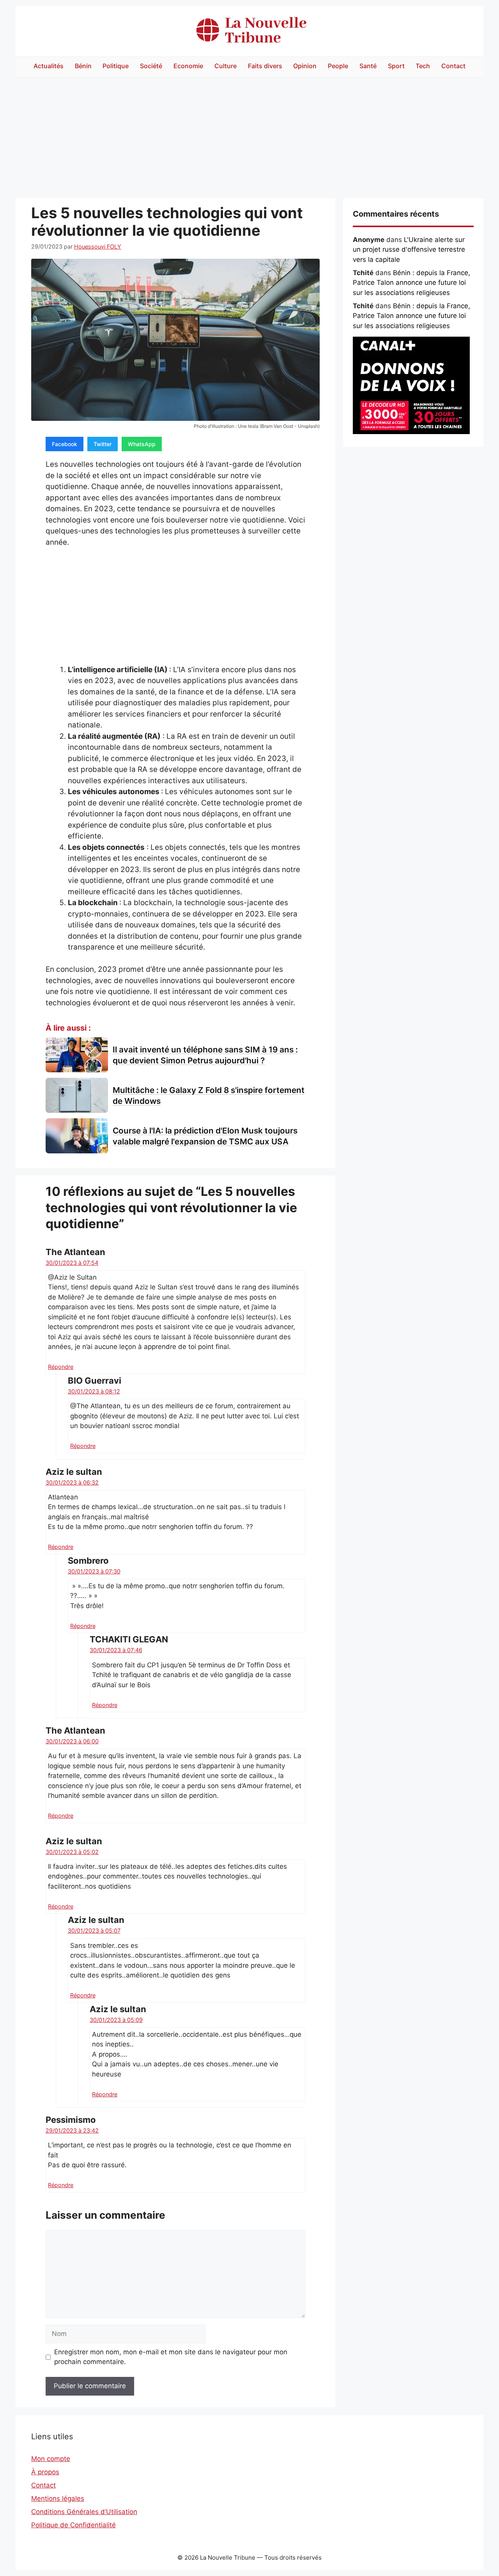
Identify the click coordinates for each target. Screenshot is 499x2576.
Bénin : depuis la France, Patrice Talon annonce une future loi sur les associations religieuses (411, 283)
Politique (116, 66)
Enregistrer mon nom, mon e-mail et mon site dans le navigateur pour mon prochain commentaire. (171, 2357)
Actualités (49, 66)
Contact (453, 66)
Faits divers (265, 66)
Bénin (83, 66)
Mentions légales (58, 2498)
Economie (188, 66)
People (338, 66)
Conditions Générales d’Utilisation (84, 2512)
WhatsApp (142, 444)
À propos (45, 2472)
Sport (396, 66)
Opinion (305, 66)
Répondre (61, 1367)
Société (151, 66)
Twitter (103, 444)
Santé (368, 66)
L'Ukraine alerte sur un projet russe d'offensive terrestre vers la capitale (409, 250)
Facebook (65, 444)
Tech (423, 66)
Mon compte (51, 2459)
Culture (226, 66)
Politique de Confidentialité (73, 2525)
